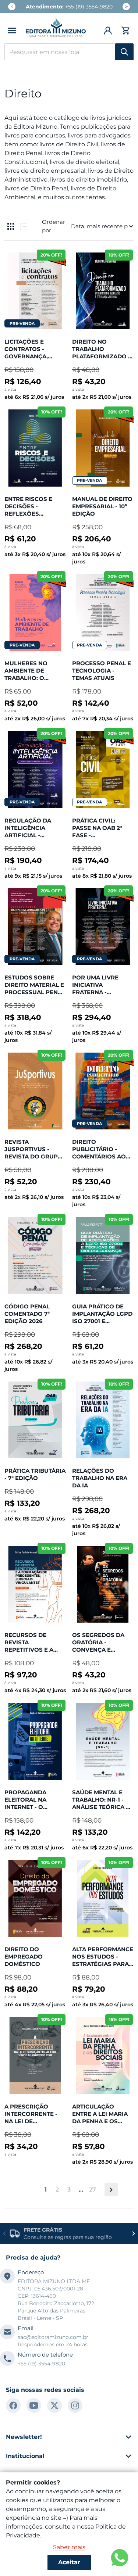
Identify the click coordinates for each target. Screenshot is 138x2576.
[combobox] (69, 52)
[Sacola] (125, 31)
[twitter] (54, 2405)
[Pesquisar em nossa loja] (124, 52)
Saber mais (69, 2547)
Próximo (111, 2190)
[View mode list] (24, 226)
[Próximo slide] (134, 2233)
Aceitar (69, 2562)
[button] (12, 31)
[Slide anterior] (4, 2233)
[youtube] (34, 2405)
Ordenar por (54, 226)
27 (93, 2190)
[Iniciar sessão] (108, 31)
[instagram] (75, 2405)
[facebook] (13, 2405)
